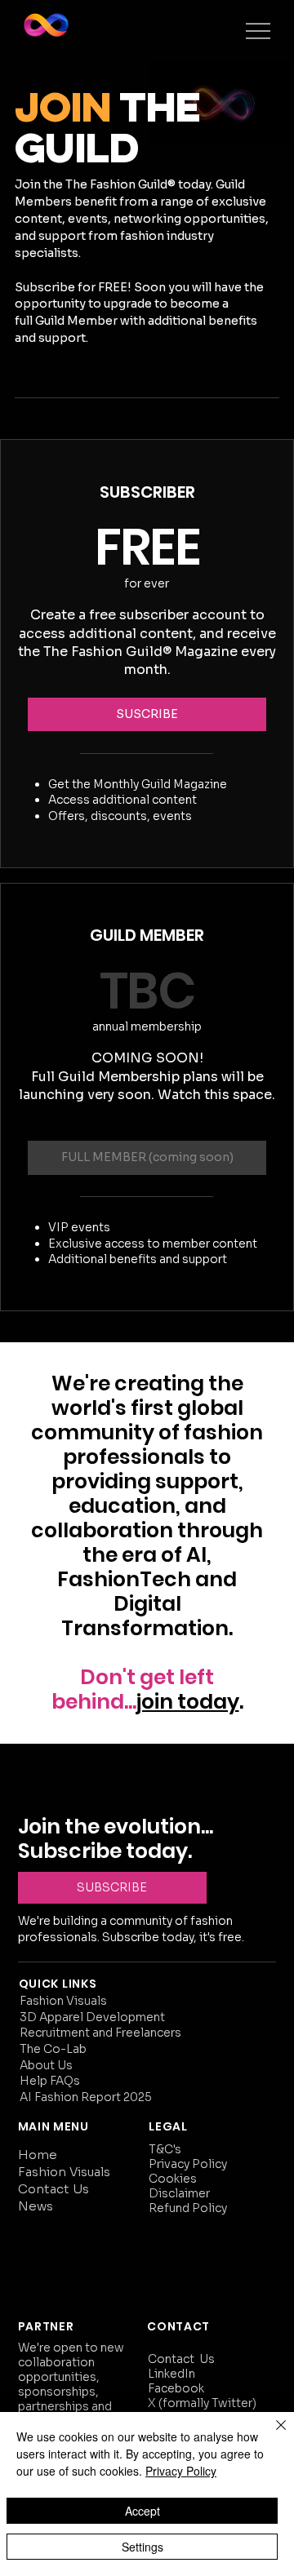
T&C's (165, 2149)
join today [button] (188, 1702)
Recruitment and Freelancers (100, 2033)
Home (38, 2155)
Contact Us (53, 2189)
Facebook (176, 2388)
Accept (143, 2511)
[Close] (271, 2435)
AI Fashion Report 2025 (86, 2097)
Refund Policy (189, 2208)
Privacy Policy (188, 2164)
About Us (46, 2065)
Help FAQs (50, 2081)
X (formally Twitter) (203, 2403)
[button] (147, 715)
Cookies (173, 2179)
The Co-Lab (53, 2049)
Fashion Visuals (63, 2001)
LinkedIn (171, 2374)
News (36, 2206)
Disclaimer (179, 2193)
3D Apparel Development (92, 2017)
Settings (143, 2547)
